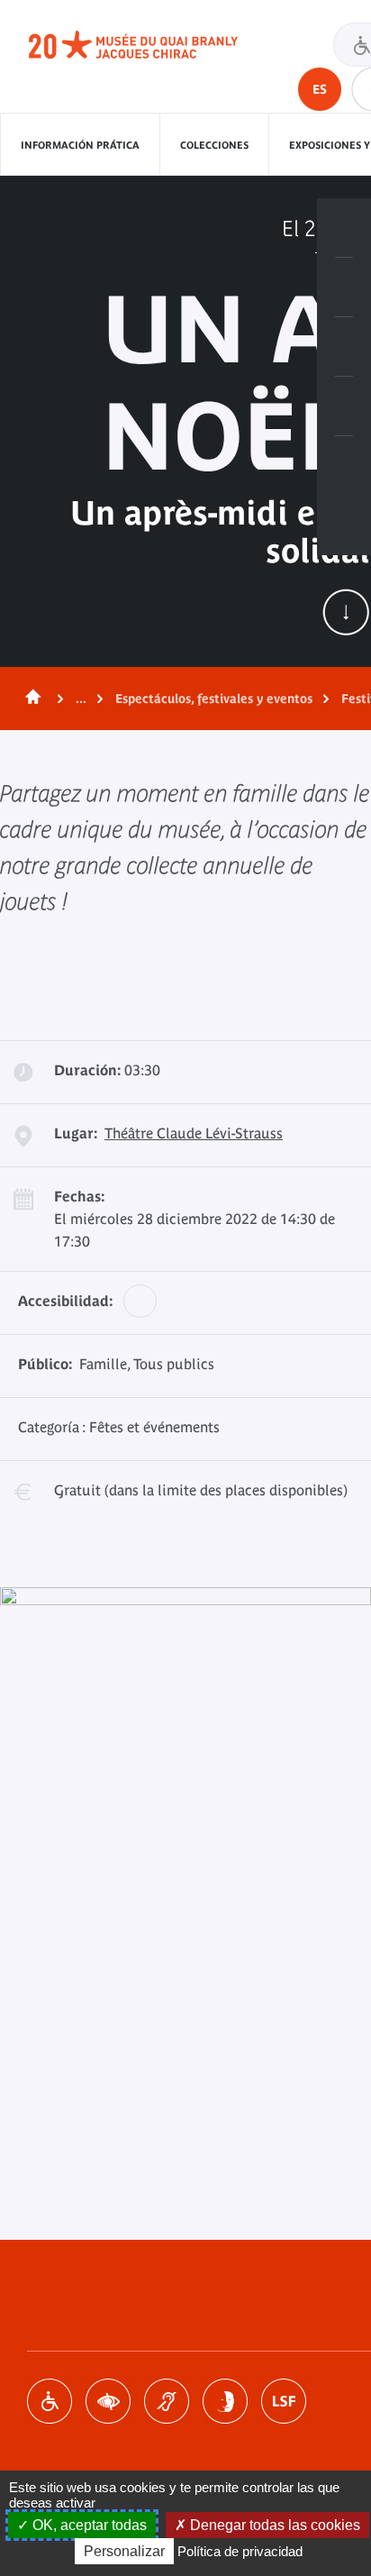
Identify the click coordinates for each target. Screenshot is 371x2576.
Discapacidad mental (225, 2401)
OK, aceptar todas (88, 2525)
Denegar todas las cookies (273, 2525)
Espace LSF (284, 2401)
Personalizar (124, 2551)
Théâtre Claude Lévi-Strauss (194, 1133)
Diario (344, 347)
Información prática (80, 145)
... (81, 699)
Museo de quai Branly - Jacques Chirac (153, 45)
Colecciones (214, 145)
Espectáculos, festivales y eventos (214, 699)
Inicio (30, 699)
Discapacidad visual (108, 2401)
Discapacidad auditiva (167, 2401)
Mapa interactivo (344, 466)
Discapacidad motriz (50, 2401)
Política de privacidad (240, 2551)
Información (344, 288)
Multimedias (344, 406)
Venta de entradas (344, 228)
